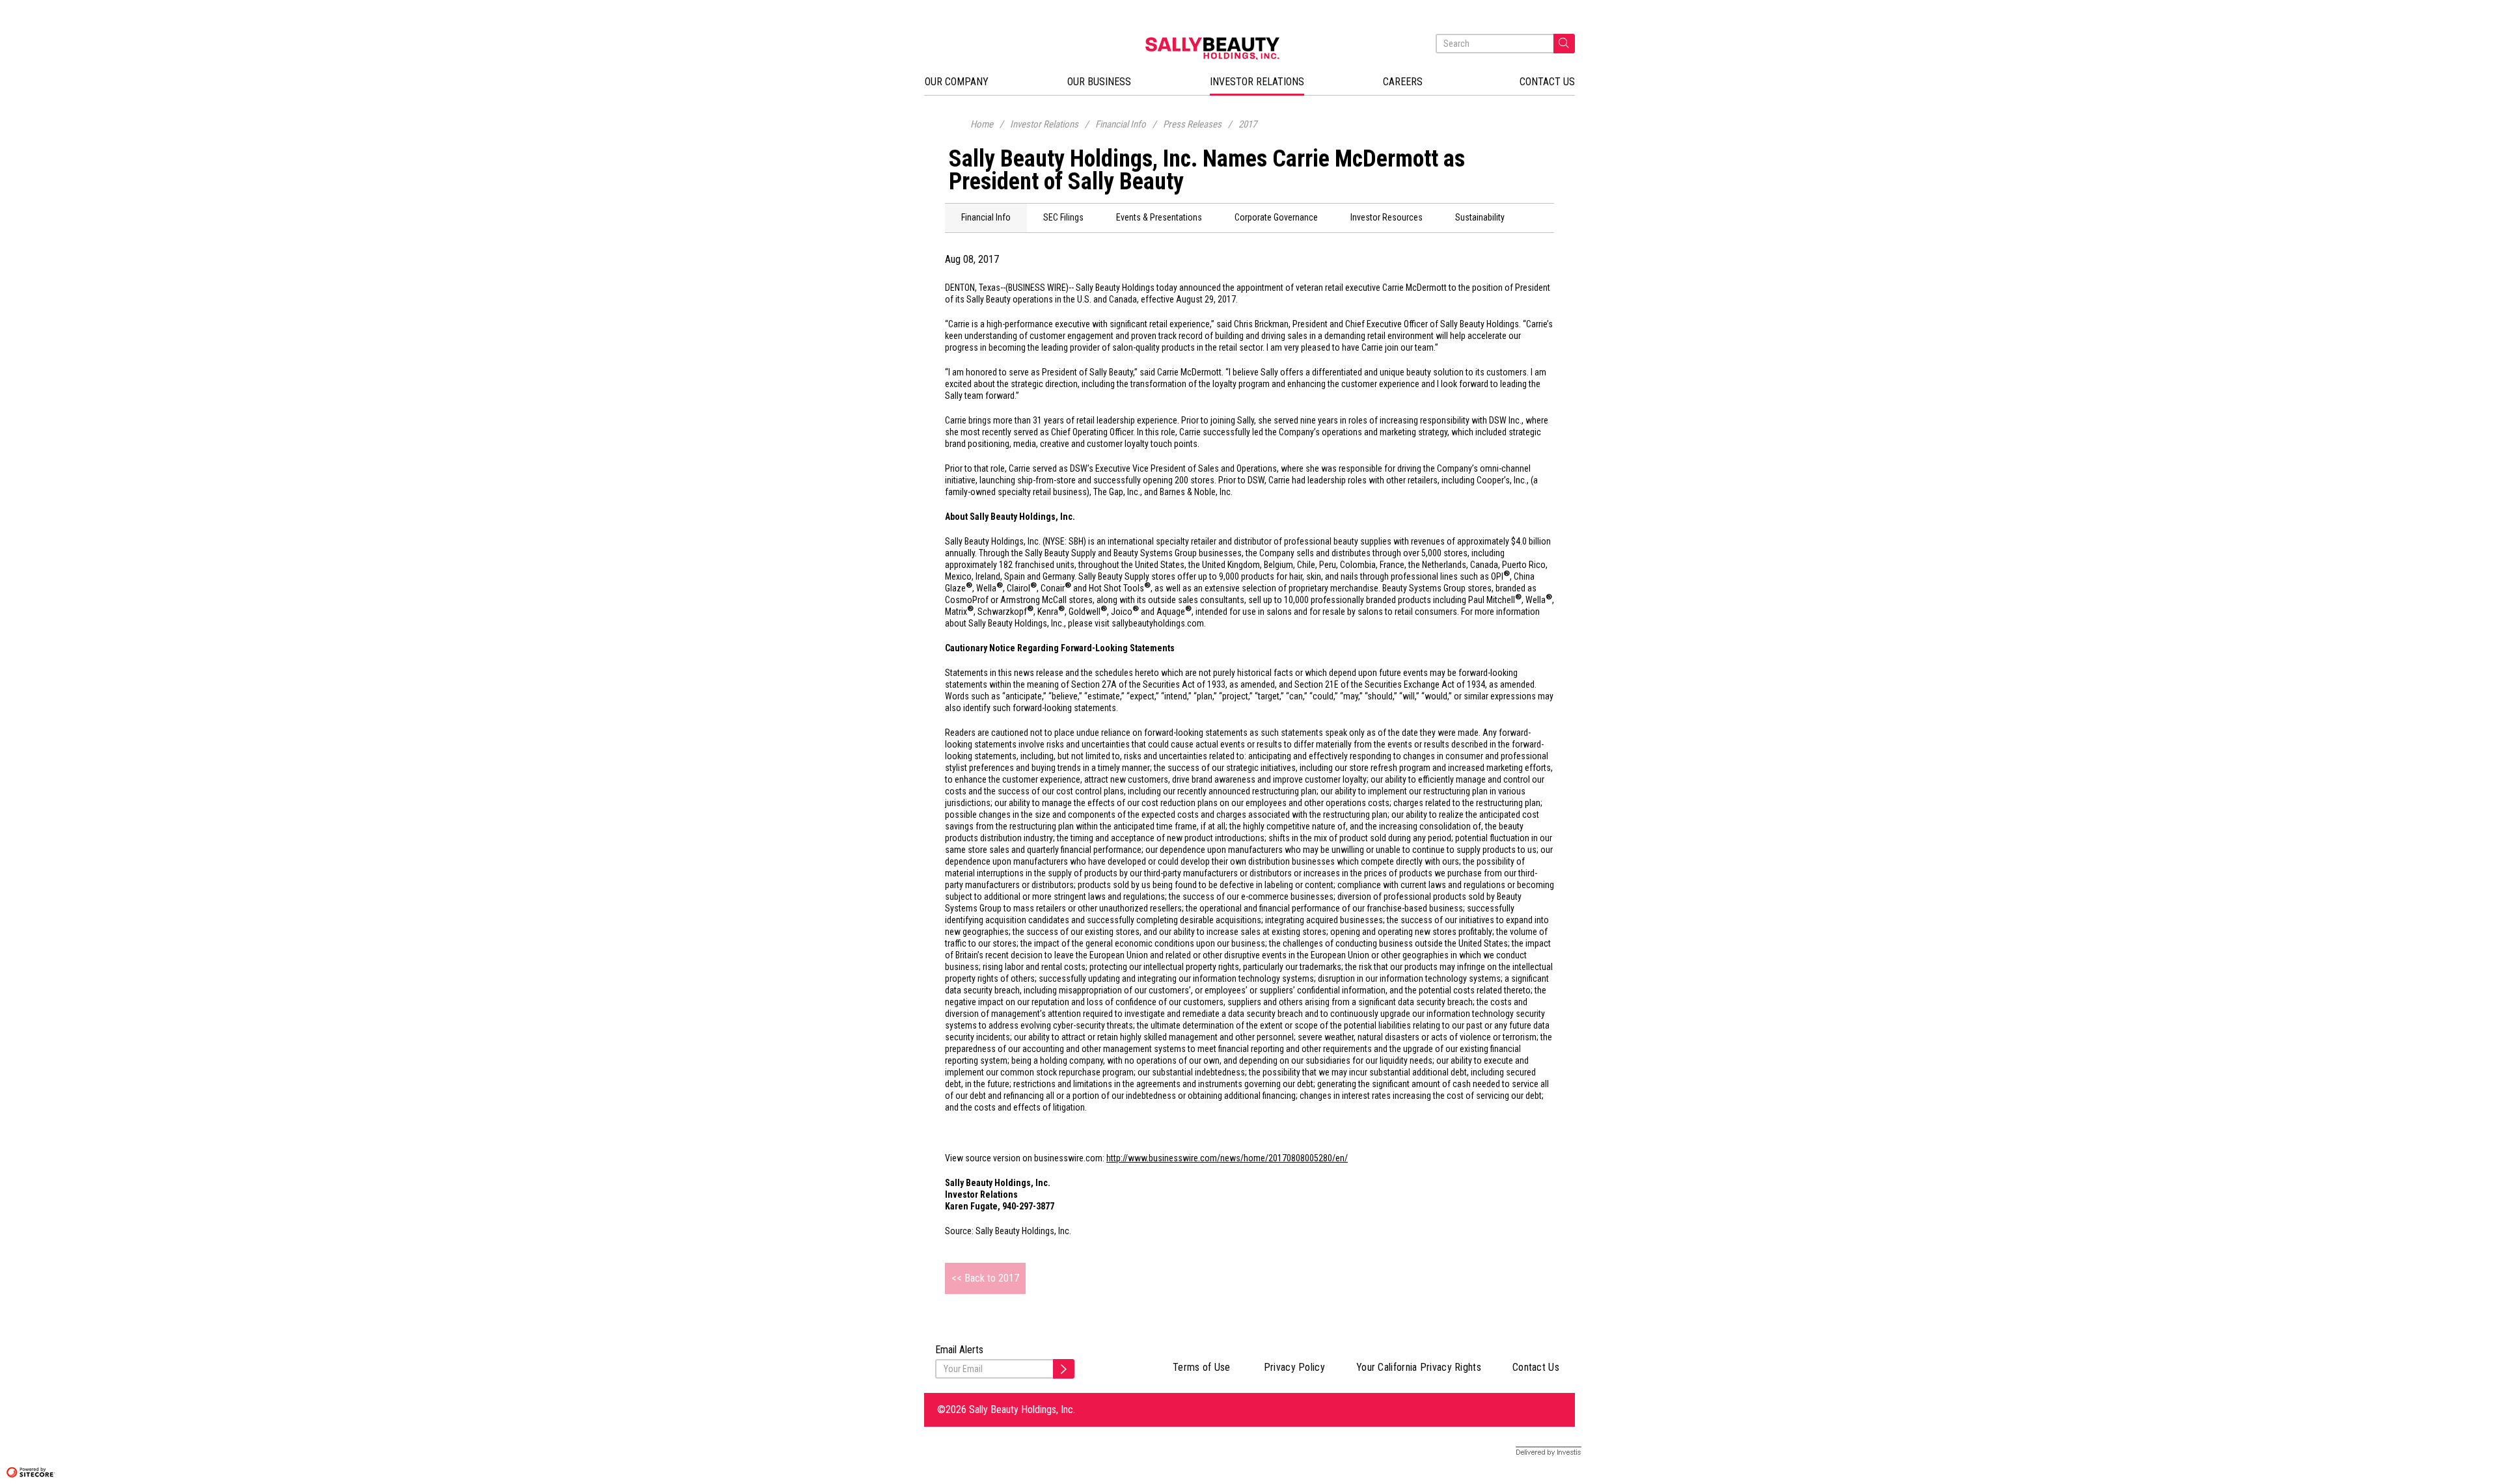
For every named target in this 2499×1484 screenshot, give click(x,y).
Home (982, 124)
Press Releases (1192, 124)
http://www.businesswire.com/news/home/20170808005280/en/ (1227, 1158)
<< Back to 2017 (985, 1278)
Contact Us (1536, 1367)
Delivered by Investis (1537, 1452)
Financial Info (1121, 124)
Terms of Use (1202, 1367)
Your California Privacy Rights (1419, 1367)
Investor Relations (1044, 124)
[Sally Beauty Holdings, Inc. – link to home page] (1249, 48)
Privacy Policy (1294, 1367)
